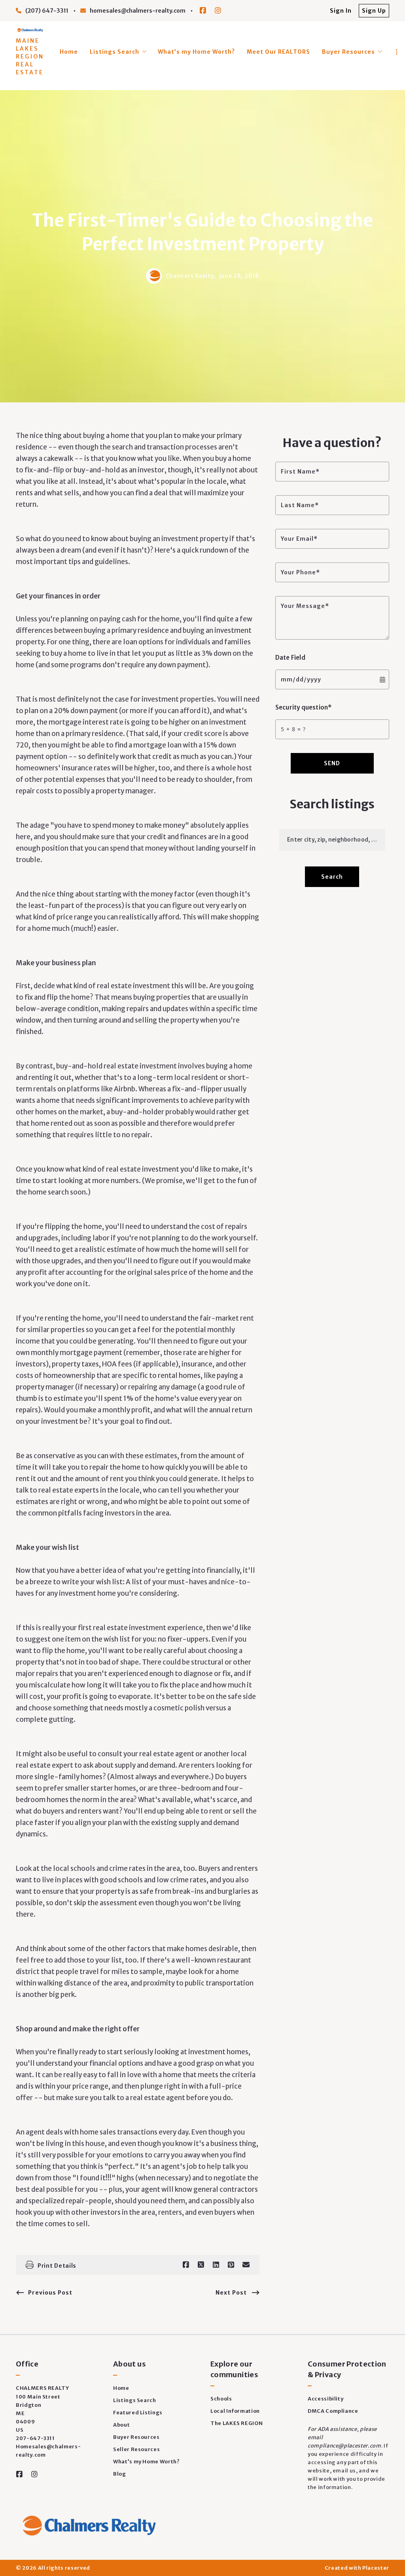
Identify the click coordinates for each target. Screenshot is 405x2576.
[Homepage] (30, 30)
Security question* (304, 707)
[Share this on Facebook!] (186, 2265)
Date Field (290, 658)
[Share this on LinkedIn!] (216, 2265)
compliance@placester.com (344, 2446)
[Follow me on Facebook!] (203, 11)
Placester (376, 2568)
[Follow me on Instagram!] (218, 11)
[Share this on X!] (201, 2265)
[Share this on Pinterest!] (231, 2265)
